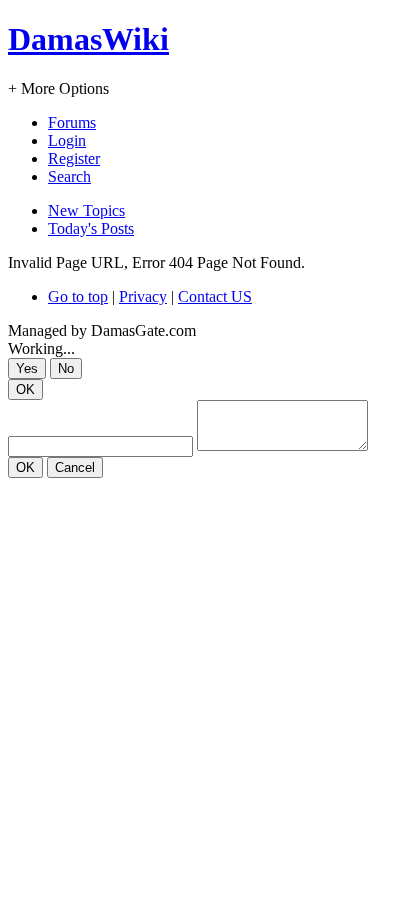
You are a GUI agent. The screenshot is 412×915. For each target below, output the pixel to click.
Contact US (215, 296)
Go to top (78, 296)
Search (69, 176)
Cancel (75, 467)
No (66, 368)
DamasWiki (88, 39)
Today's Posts (91, 228)
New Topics (86, 210)
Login (67, 140)
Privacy (143, 296)
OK (25, 389)
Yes (27, 368)
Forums (72, 122)
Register (74, 158)
